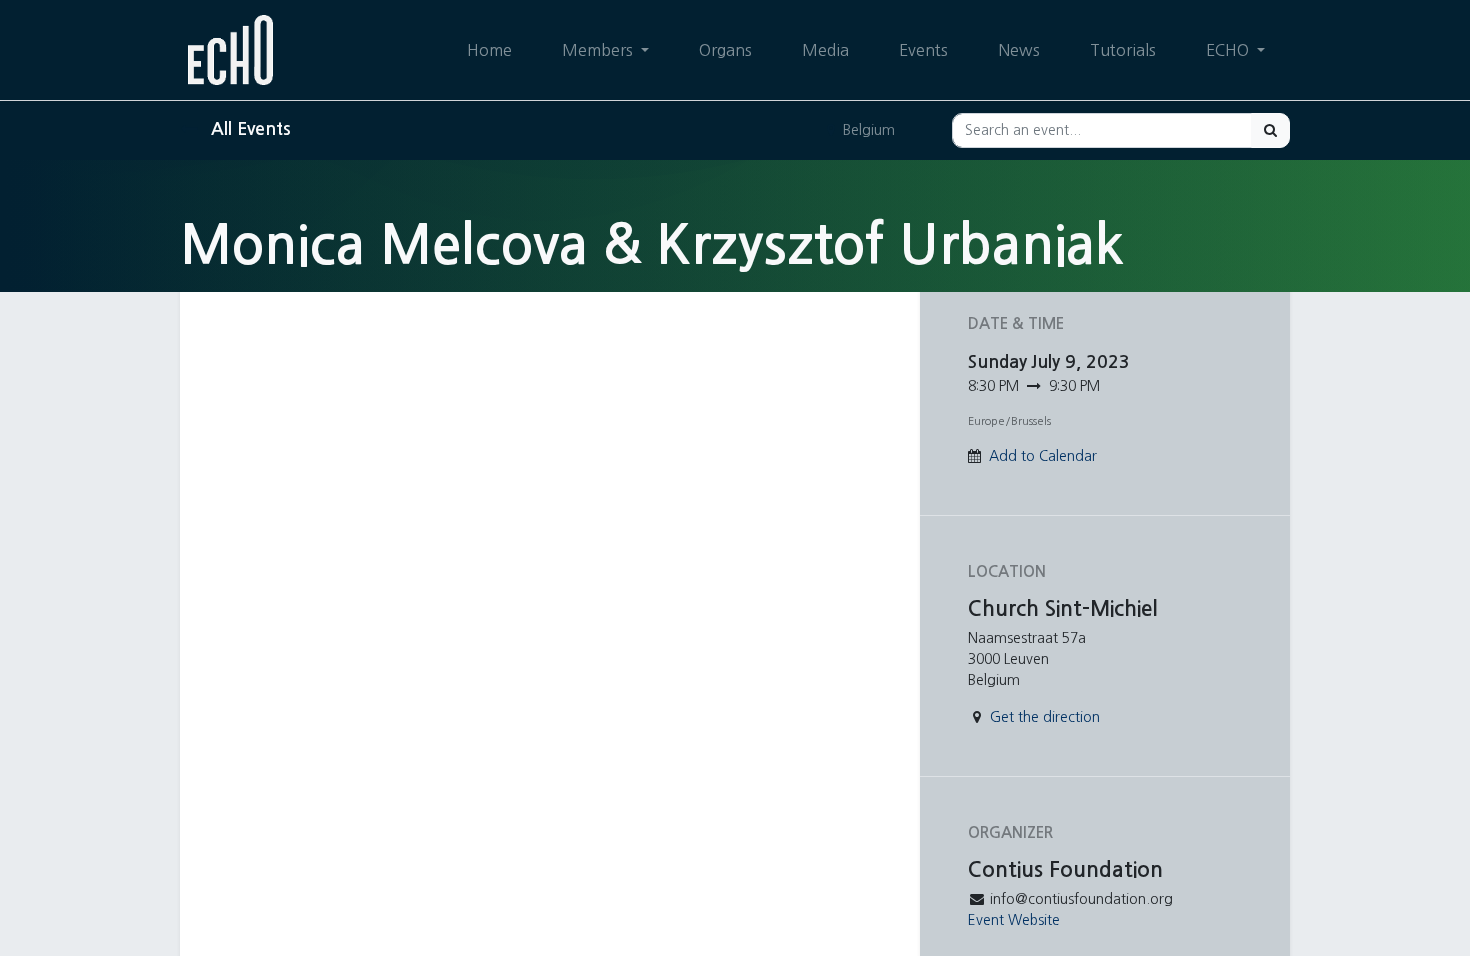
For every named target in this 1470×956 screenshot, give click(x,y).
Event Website (1014, 920)
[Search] (1270, 130)
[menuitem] (489, 50)
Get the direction (1045, 717)
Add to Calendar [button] (1043, 456)
